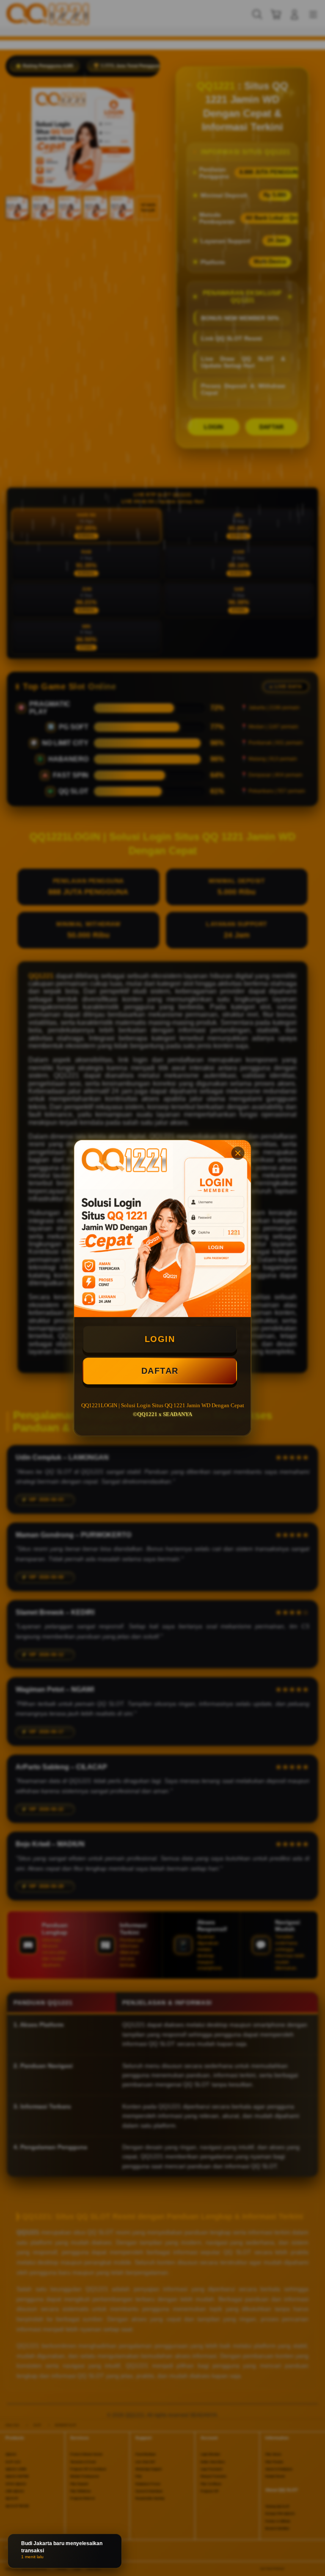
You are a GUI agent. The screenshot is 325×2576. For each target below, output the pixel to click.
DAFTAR (160, 1371)
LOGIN (160, 1339)
